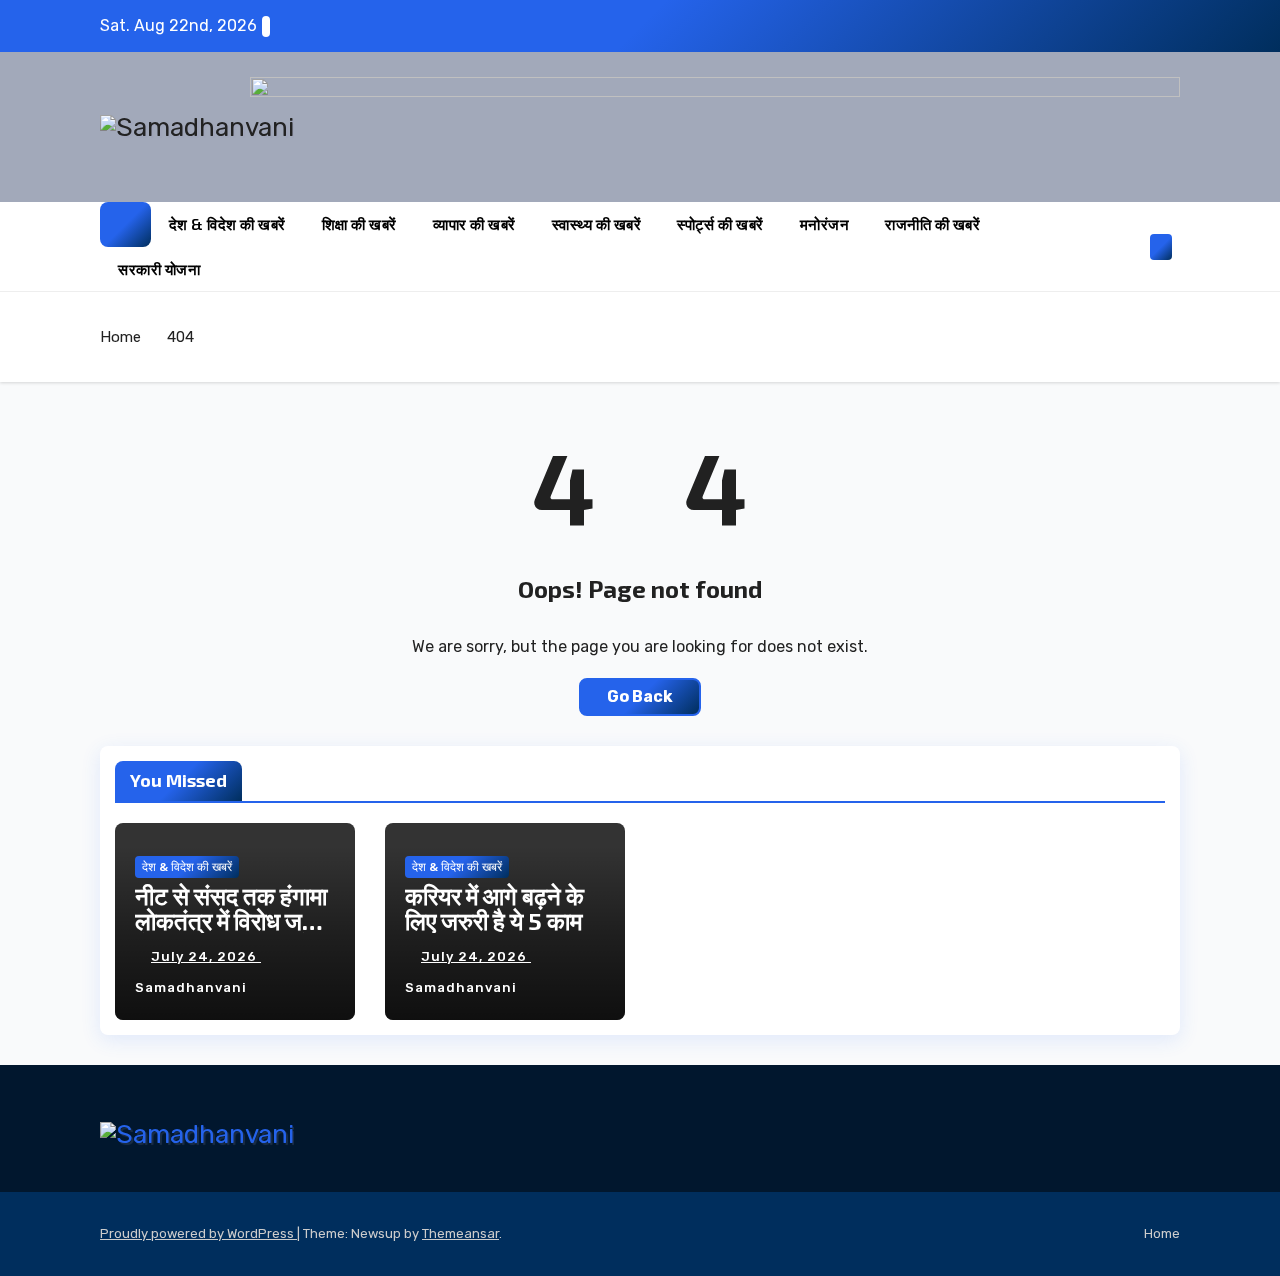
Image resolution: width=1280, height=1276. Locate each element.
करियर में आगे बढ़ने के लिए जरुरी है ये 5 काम (494, 908)
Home (120, 337)
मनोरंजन (825, 224)
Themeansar (460, 1233)
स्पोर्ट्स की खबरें (720, 224)
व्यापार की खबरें (474, 224)
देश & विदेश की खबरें (227, 224)
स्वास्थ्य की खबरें (597, 224)
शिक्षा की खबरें (359, 224)
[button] (1128, 246)
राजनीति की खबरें (932, 224)
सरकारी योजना (159, 269)
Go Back (640, 696)
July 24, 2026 (206, 956)
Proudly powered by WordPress (198, 1233)
